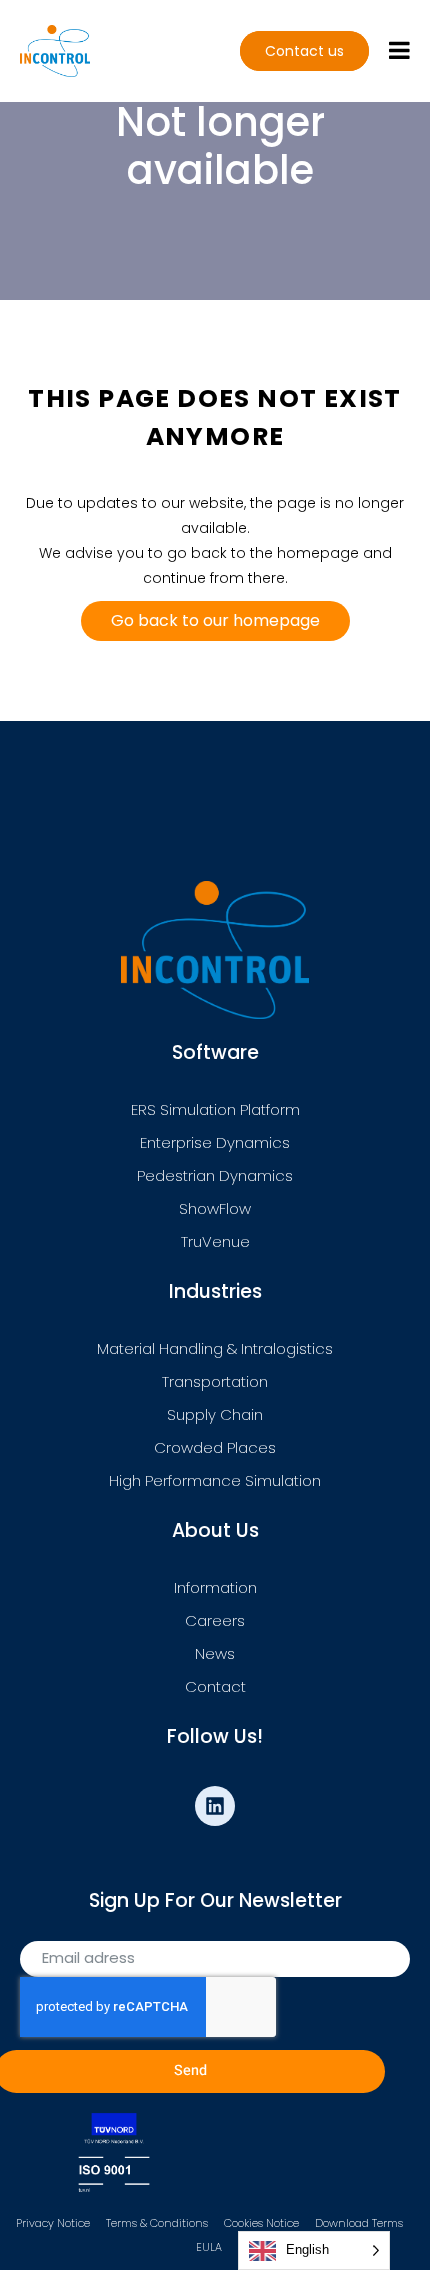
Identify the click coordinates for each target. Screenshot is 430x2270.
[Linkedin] (215, 1806)
